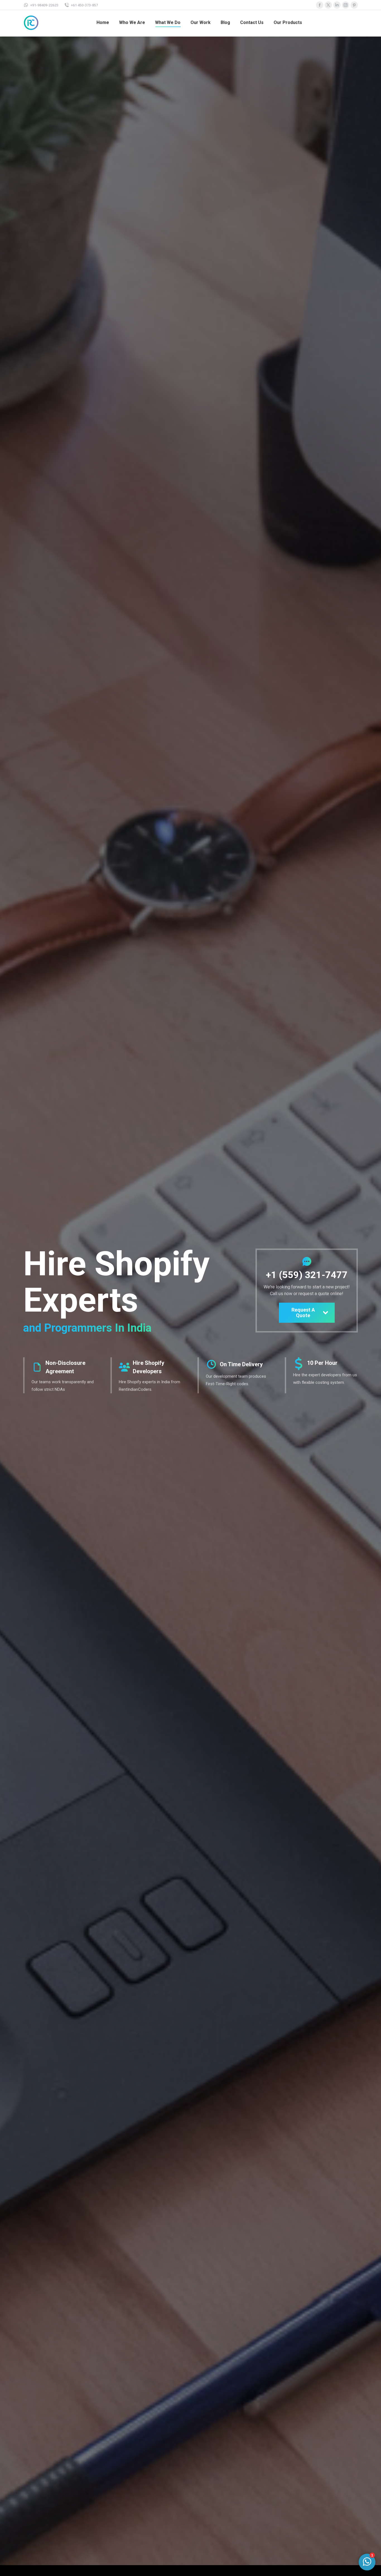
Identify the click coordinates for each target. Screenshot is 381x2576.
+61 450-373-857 (84, 5)
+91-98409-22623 (44, 5)
